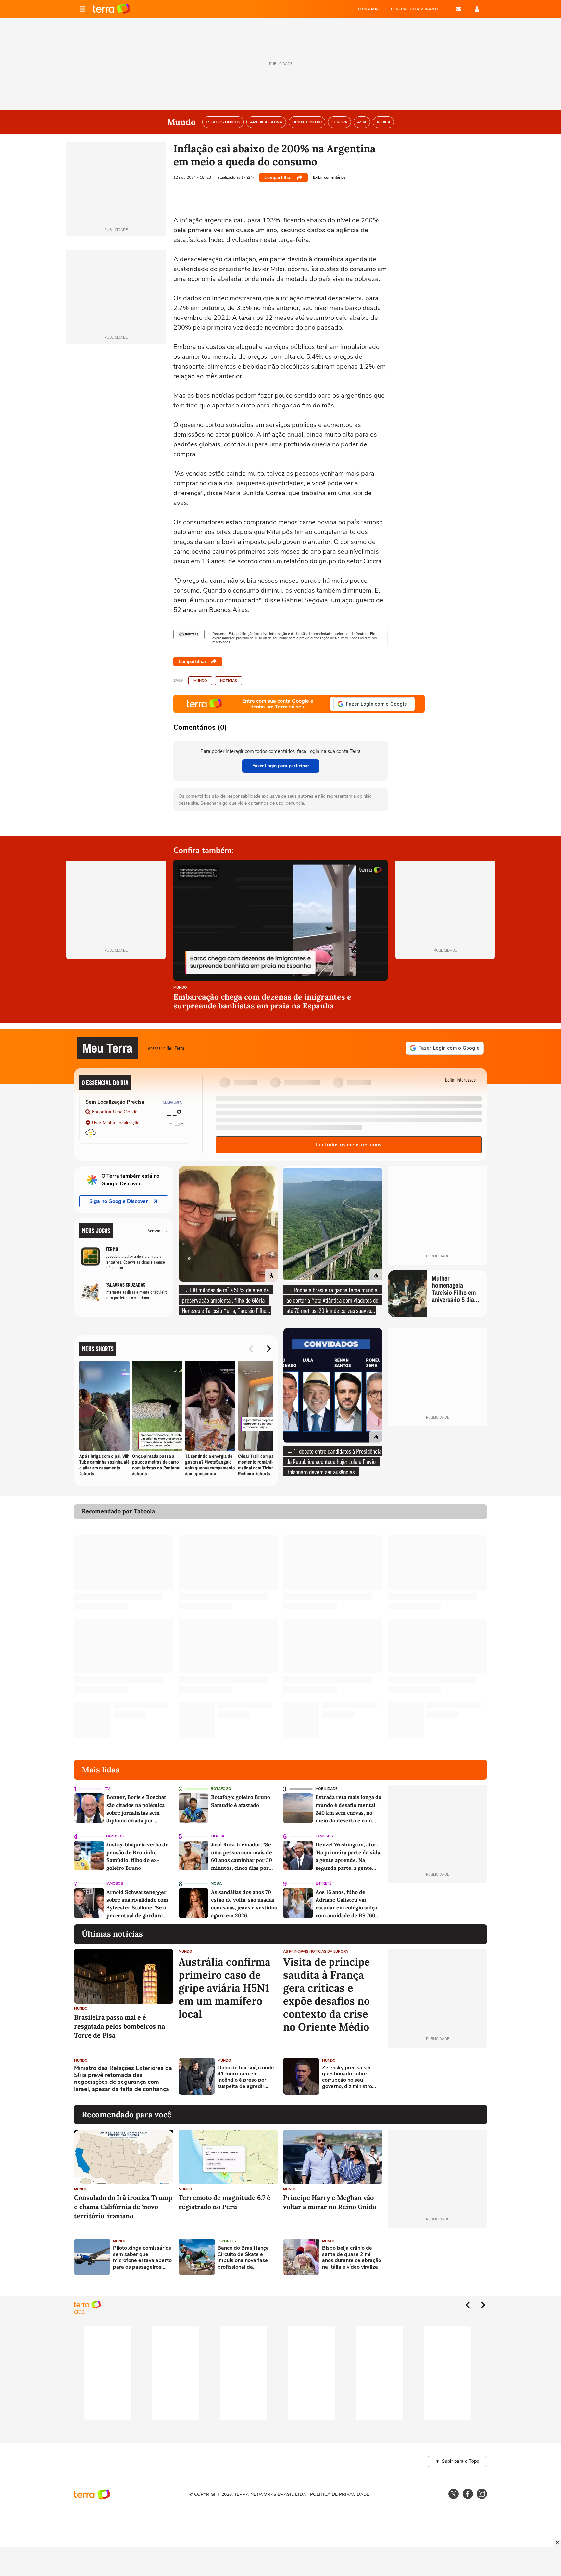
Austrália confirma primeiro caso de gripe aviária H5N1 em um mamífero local (224, 1988)
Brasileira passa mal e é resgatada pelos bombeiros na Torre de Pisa (119, 2026)
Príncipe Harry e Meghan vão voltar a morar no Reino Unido (330, 2202)
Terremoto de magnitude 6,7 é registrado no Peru (224, 2202)
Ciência (218, 1836)
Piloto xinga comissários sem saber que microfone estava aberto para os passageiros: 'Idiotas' (142, 2258)
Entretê (323, 1884)
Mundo (200, 681)
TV (108, 1789)
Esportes (227, 2241)
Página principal (112, 9)
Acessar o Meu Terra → (169, 1048)
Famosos (115, 1836)
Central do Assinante (415, 9)
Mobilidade (326, 1789)
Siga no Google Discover (118, 1201)
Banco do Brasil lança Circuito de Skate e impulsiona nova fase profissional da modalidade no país (243, 2258)
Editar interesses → (463, 1079)
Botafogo (221, 1789)
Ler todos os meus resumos (349, 1145)
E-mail (458, 9)
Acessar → (158, 1230)
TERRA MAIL (369, 9)
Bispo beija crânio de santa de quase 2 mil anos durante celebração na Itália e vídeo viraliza (352, 2258)
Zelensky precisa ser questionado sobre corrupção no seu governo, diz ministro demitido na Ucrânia (347, 2077)
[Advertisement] (437, 2076)
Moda (216, 1884)
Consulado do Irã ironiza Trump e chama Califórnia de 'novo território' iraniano (123, 2207)
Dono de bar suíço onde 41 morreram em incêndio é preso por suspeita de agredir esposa (246, 2077)
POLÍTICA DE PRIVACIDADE (340, 2494)
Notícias (229, 681)
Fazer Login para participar (281, 766)
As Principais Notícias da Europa (316, 1951)
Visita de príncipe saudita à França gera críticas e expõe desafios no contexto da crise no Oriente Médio (326, 1995)
